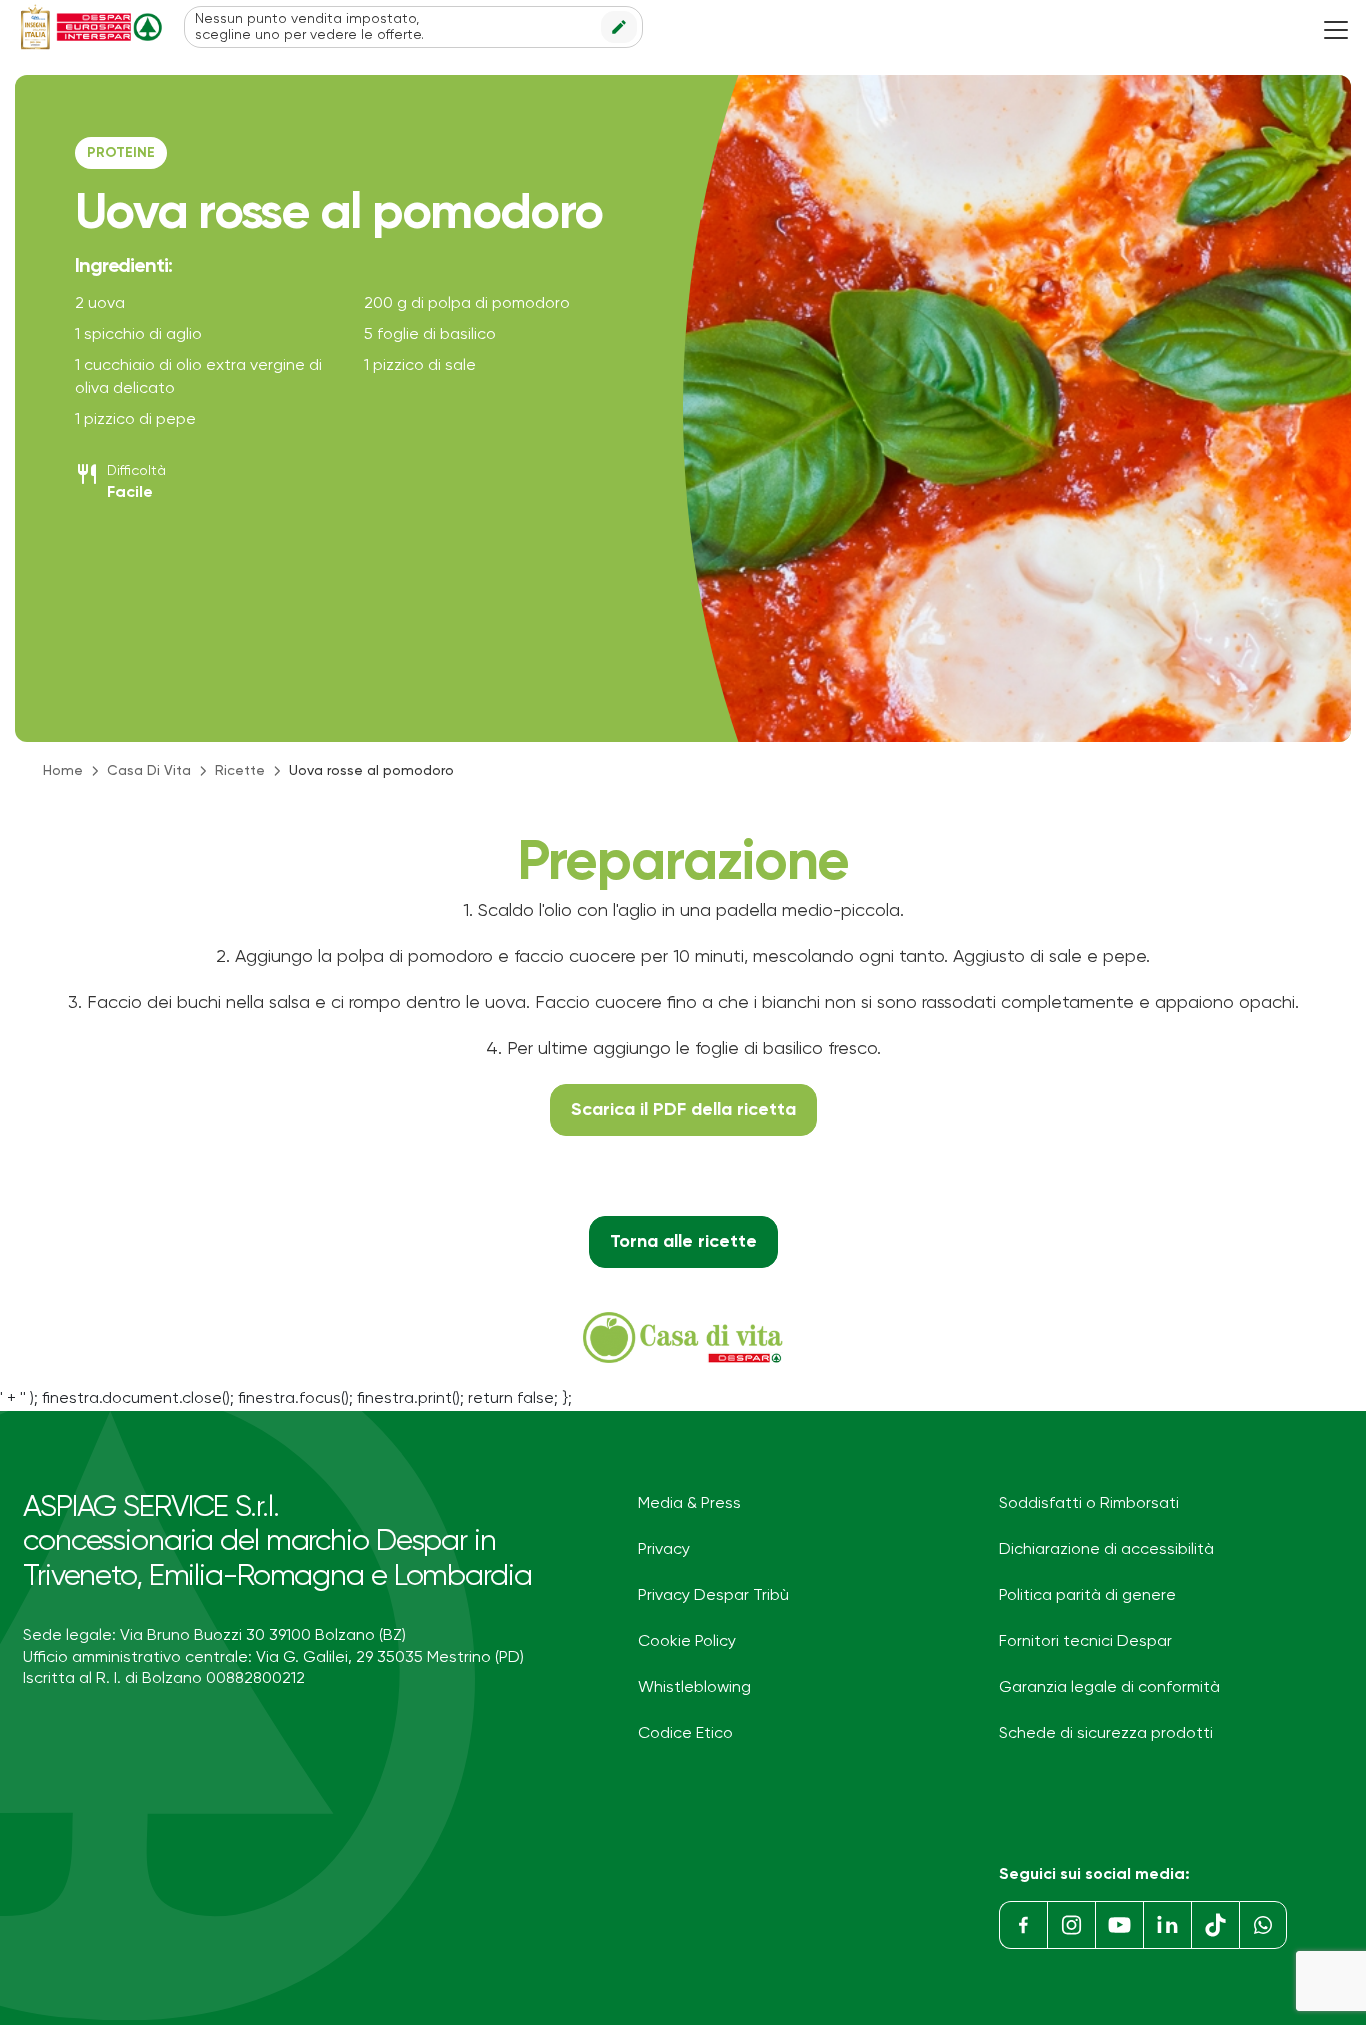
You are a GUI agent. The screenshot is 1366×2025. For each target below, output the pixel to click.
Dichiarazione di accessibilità (1106, 1550)
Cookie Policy (687, 1642)
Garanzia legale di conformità (1109, 1688)
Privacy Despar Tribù (713, 1596)
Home (63, 771)
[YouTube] (1119, 1925)
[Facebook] (1023, 1925)
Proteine (121, 153)
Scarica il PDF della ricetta (683, 1110)
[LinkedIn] (1167, 1925)
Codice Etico (685, 1734)
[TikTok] (1215, 1925)
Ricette (240, 771)
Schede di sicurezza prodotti (1106, 1734)
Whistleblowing (694, 1688)
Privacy (664, 1550)
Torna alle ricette (683, 1242)
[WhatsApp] (1263, 1925)
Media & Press (689, 1504)
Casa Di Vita (149, 771)
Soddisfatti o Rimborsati (1089, 1504)
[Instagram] (1071, 1925)
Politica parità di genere (1087, 1596)
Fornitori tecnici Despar (1085, 1642)
